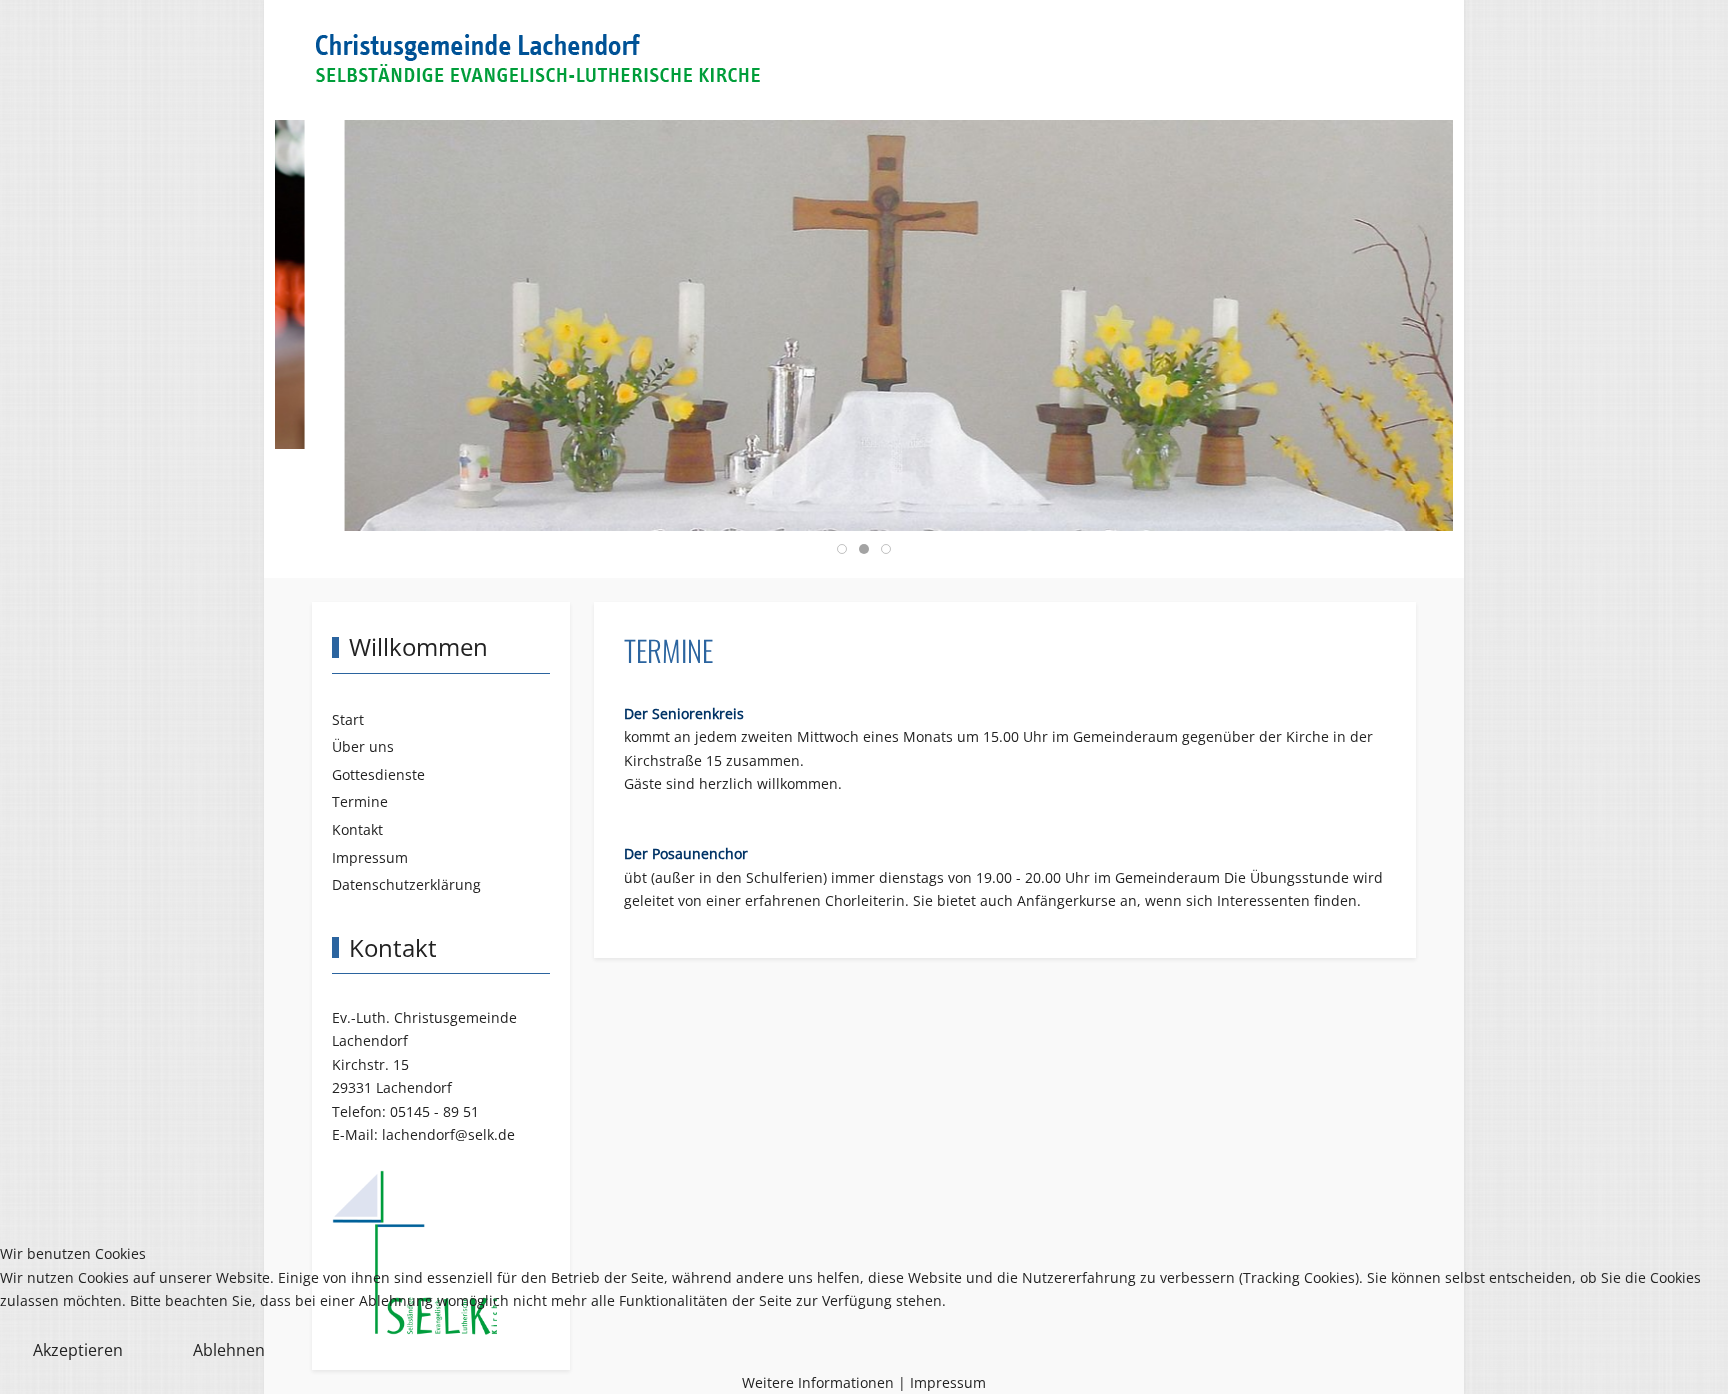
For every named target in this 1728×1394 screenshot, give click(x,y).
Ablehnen (229, 1350)
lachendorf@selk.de (448, 1134)
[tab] (842, 549)
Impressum (948, 1382)
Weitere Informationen (818, 1382)
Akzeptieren (78, 1350)
